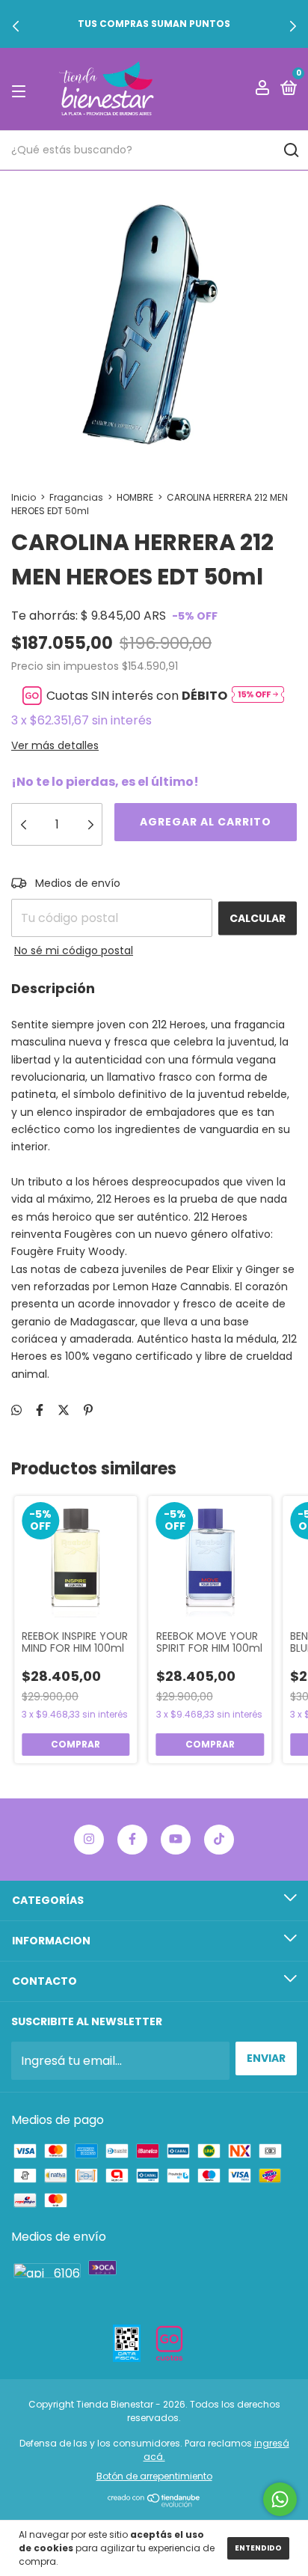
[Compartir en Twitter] (64, 1410)
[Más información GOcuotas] (258, 696)
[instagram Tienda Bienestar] (89, 1840)
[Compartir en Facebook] (40, 1410)
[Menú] (21, 90)
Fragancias (76, 497)
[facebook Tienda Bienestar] (132, 1840)
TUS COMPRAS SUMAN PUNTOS (154, 24)
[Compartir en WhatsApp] (16, 1410)
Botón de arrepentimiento (154, 2476)
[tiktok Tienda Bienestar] (219, 1840)
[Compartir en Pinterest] (88, 1410)
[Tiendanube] (154, 2503)
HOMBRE (135, 497)
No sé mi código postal (74, 950)
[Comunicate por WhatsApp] (280, 2499)
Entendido (258, 2548)
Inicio (24, 497)
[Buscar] (290, 150)
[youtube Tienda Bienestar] (176, 1840)
